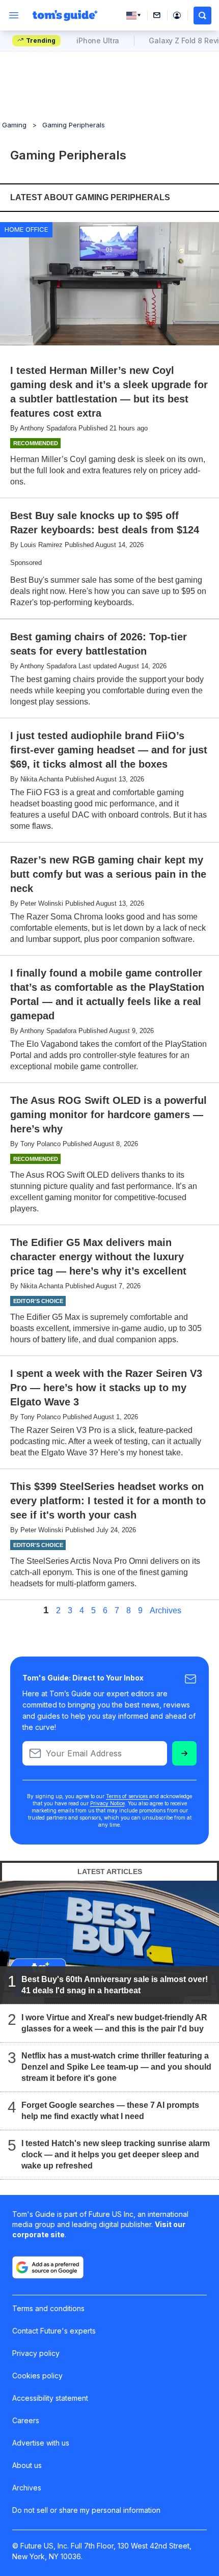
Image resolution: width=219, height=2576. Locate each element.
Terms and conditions (48, 2308)
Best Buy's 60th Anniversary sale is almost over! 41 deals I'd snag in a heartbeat (115, 1985)
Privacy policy (36, 2353)
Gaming (14, 125)
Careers (26, 2420)
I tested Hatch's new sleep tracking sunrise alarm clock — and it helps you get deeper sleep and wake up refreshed (116, 2154)
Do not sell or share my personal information (86, 2510)
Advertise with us (41, 2443)
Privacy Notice (107, 1803)
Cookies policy (37, 2376)
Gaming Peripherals (74, 125)
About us (27, 2465)
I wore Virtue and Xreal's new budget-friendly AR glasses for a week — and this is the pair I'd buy (114, 2023)
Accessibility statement (50, 2398)
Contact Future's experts (54, 2331)
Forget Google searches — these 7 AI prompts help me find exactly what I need (110, 2111)
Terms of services (128, 1796)
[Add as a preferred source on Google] (48, 2267)
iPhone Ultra (98, 40)
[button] (202, 16)
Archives (166, 1611)
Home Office (26, 229)
